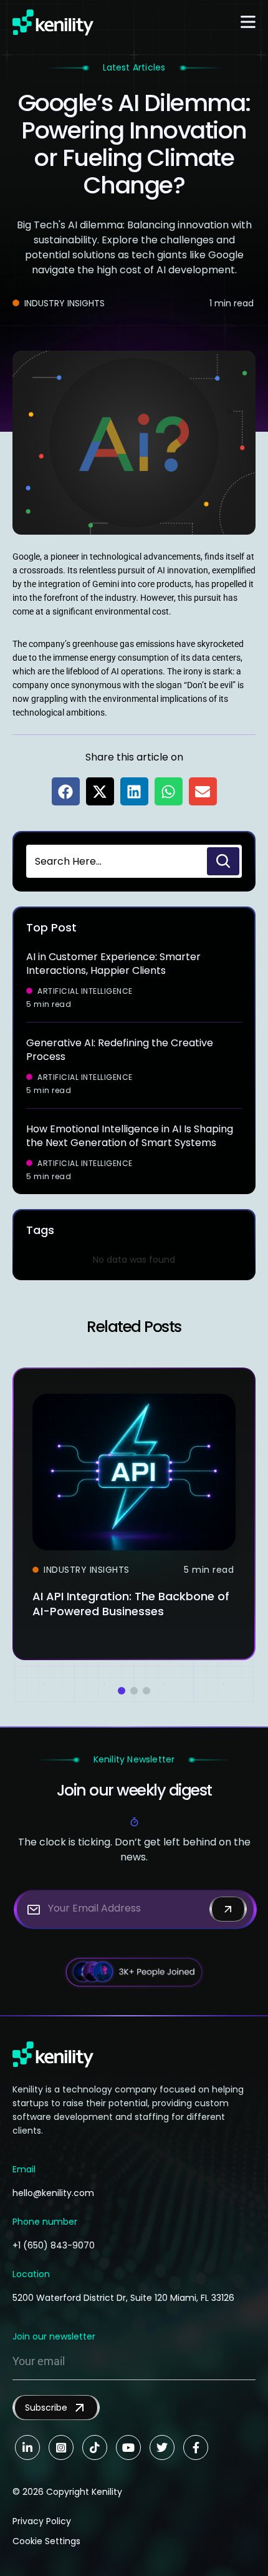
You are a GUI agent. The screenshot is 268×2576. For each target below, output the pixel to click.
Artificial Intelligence (85, 991)
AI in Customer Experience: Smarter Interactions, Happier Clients (113, 964)
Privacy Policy (42, 2521)
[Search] (223, 861)
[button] (66, 791)
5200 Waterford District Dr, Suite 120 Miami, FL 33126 (123, 2298)
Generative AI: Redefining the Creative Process (120, 1050)
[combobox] (115, 861)
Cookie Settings (46, 2541)
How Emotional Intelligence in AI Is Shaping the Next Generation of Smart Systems (130, 1136)
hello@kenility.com (53, 2193)
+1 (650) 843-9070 (54, 2245)
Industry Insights (65, 303)
